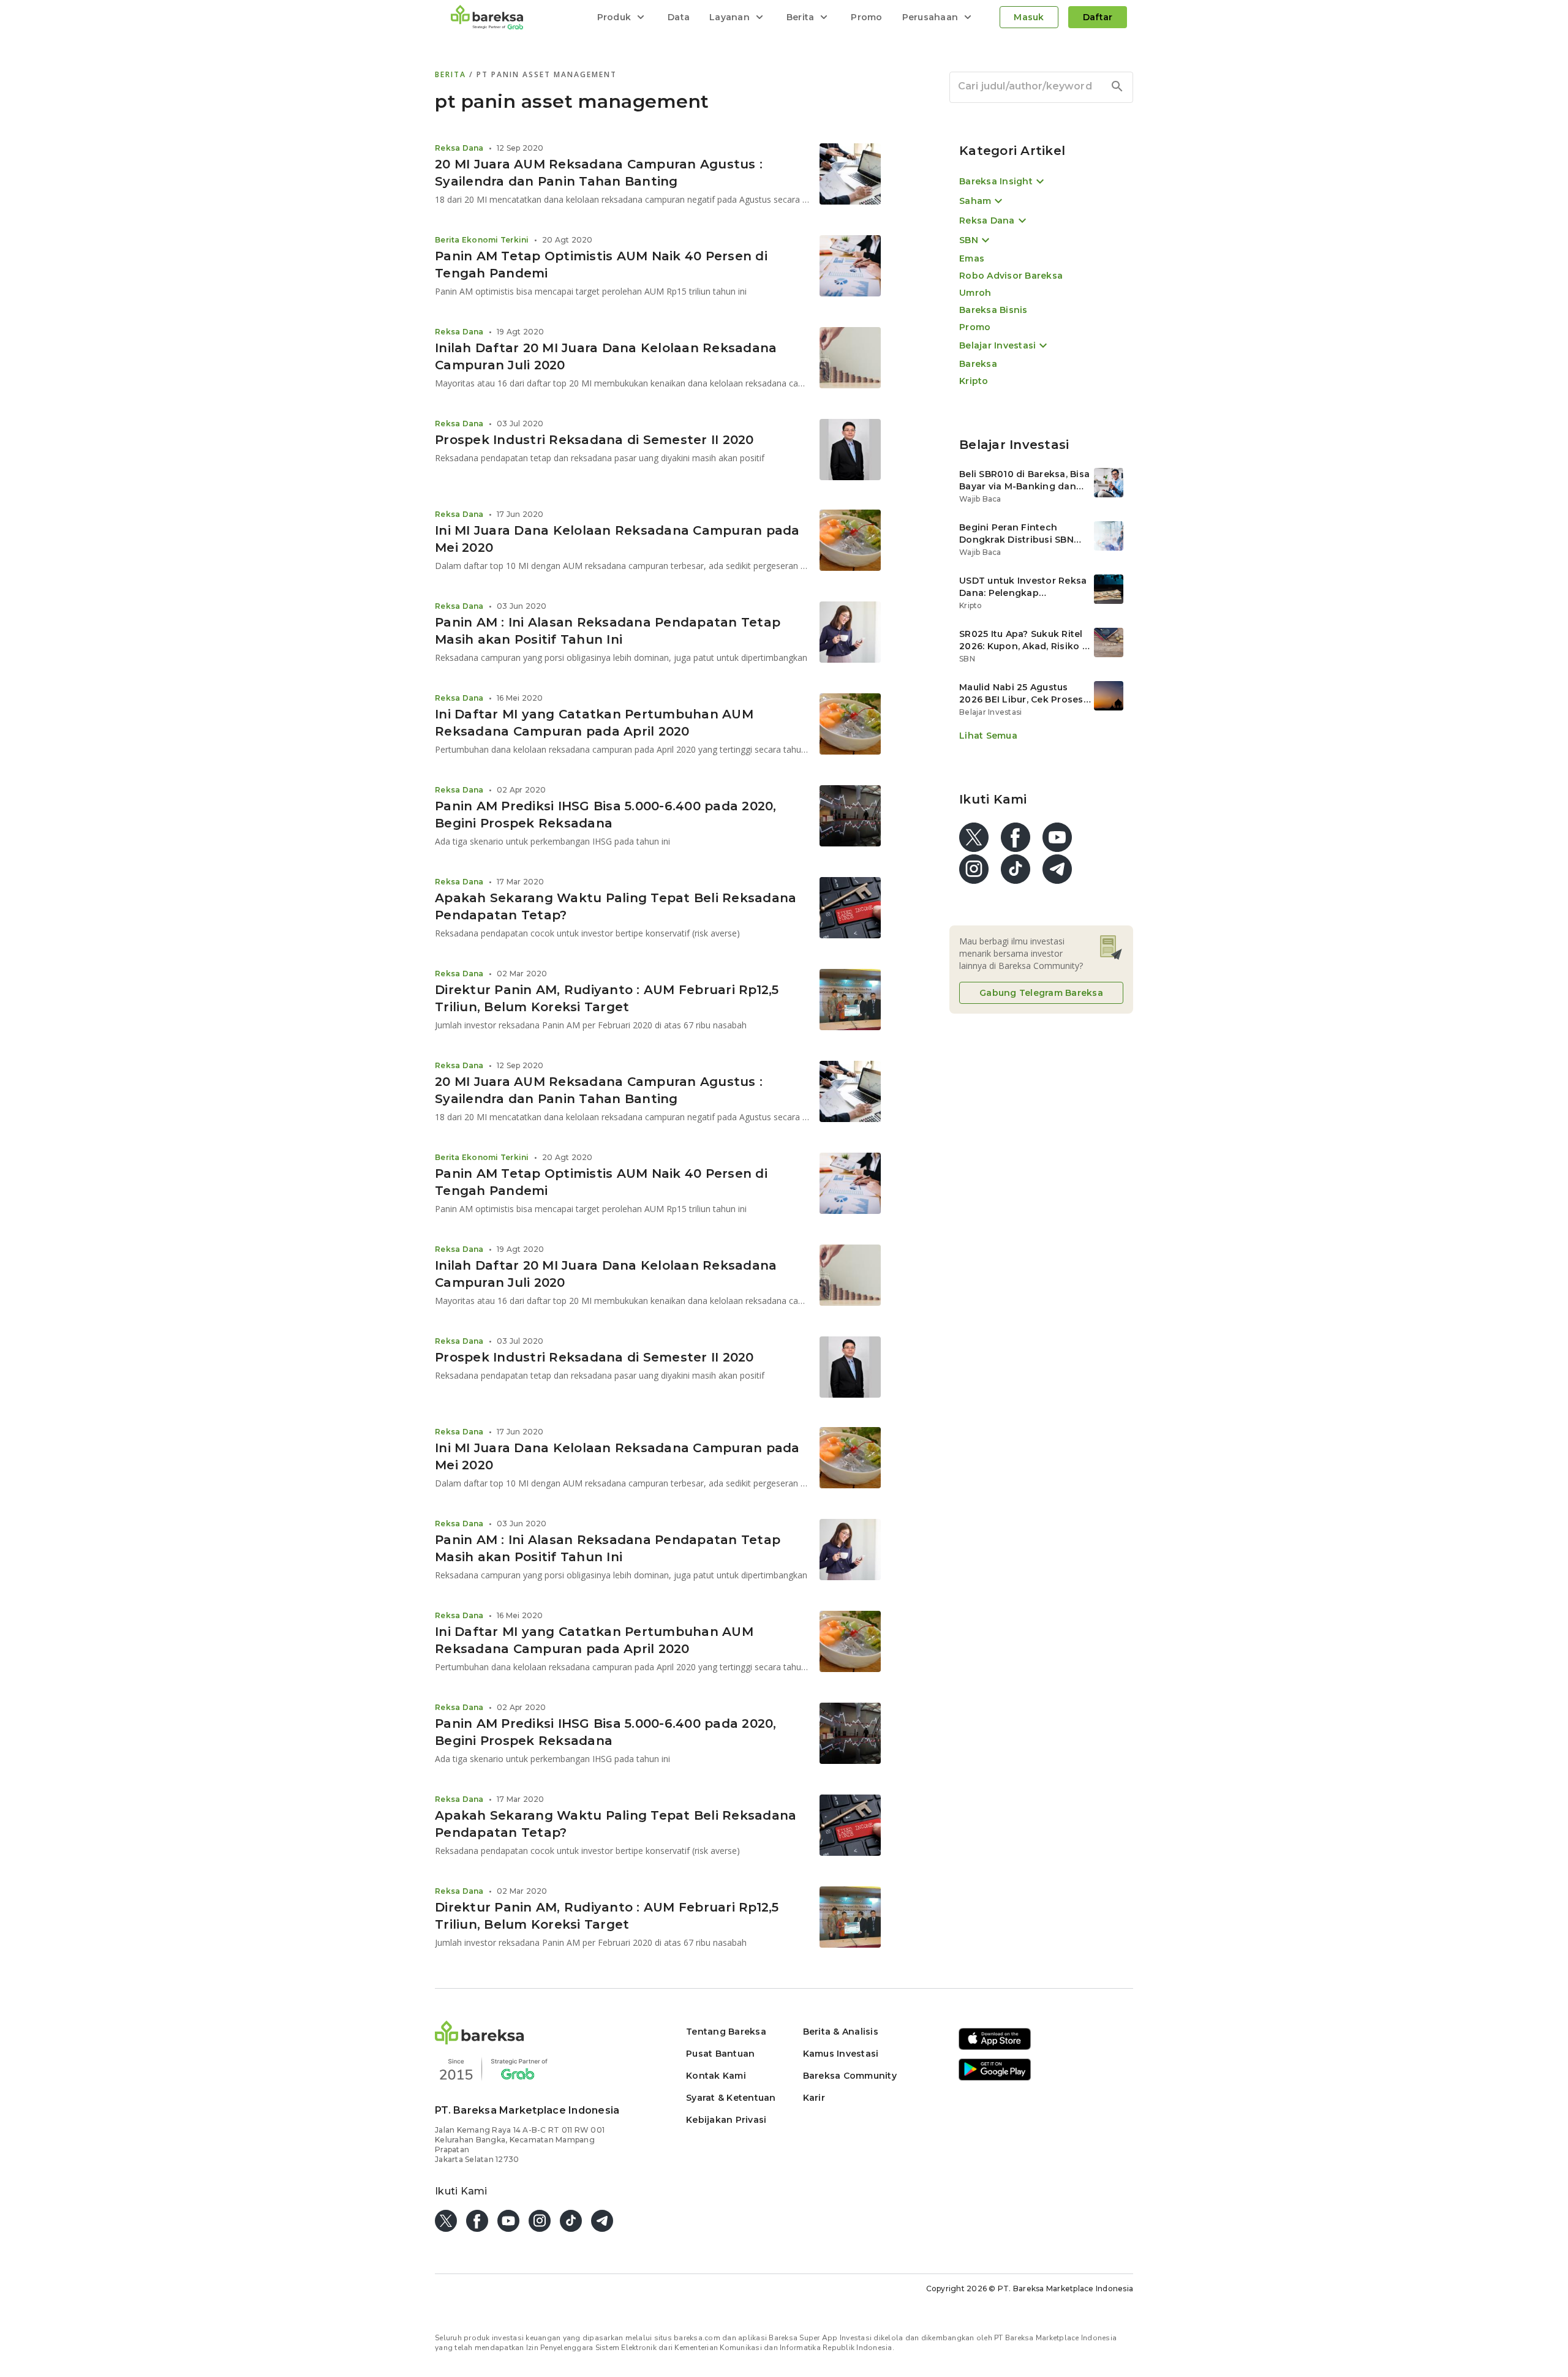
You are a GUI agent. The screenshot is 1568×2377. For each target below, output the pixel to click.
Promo (866, 17)
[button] (480, 2041)
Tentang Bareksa (726, 2032)
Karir (814, 2098)
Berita (452, 74)
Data (679, 17)
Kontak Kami (716, 2076)
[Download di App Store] (995, 2048)
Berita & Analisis (841, 2032)
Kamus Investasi (841, 2054)
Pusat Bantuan (720, 2054)
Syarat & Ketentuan (731, 2098)
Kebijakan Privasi (726, 2120)
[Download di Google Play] (995, 2078)
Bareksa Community (850, 2076)
